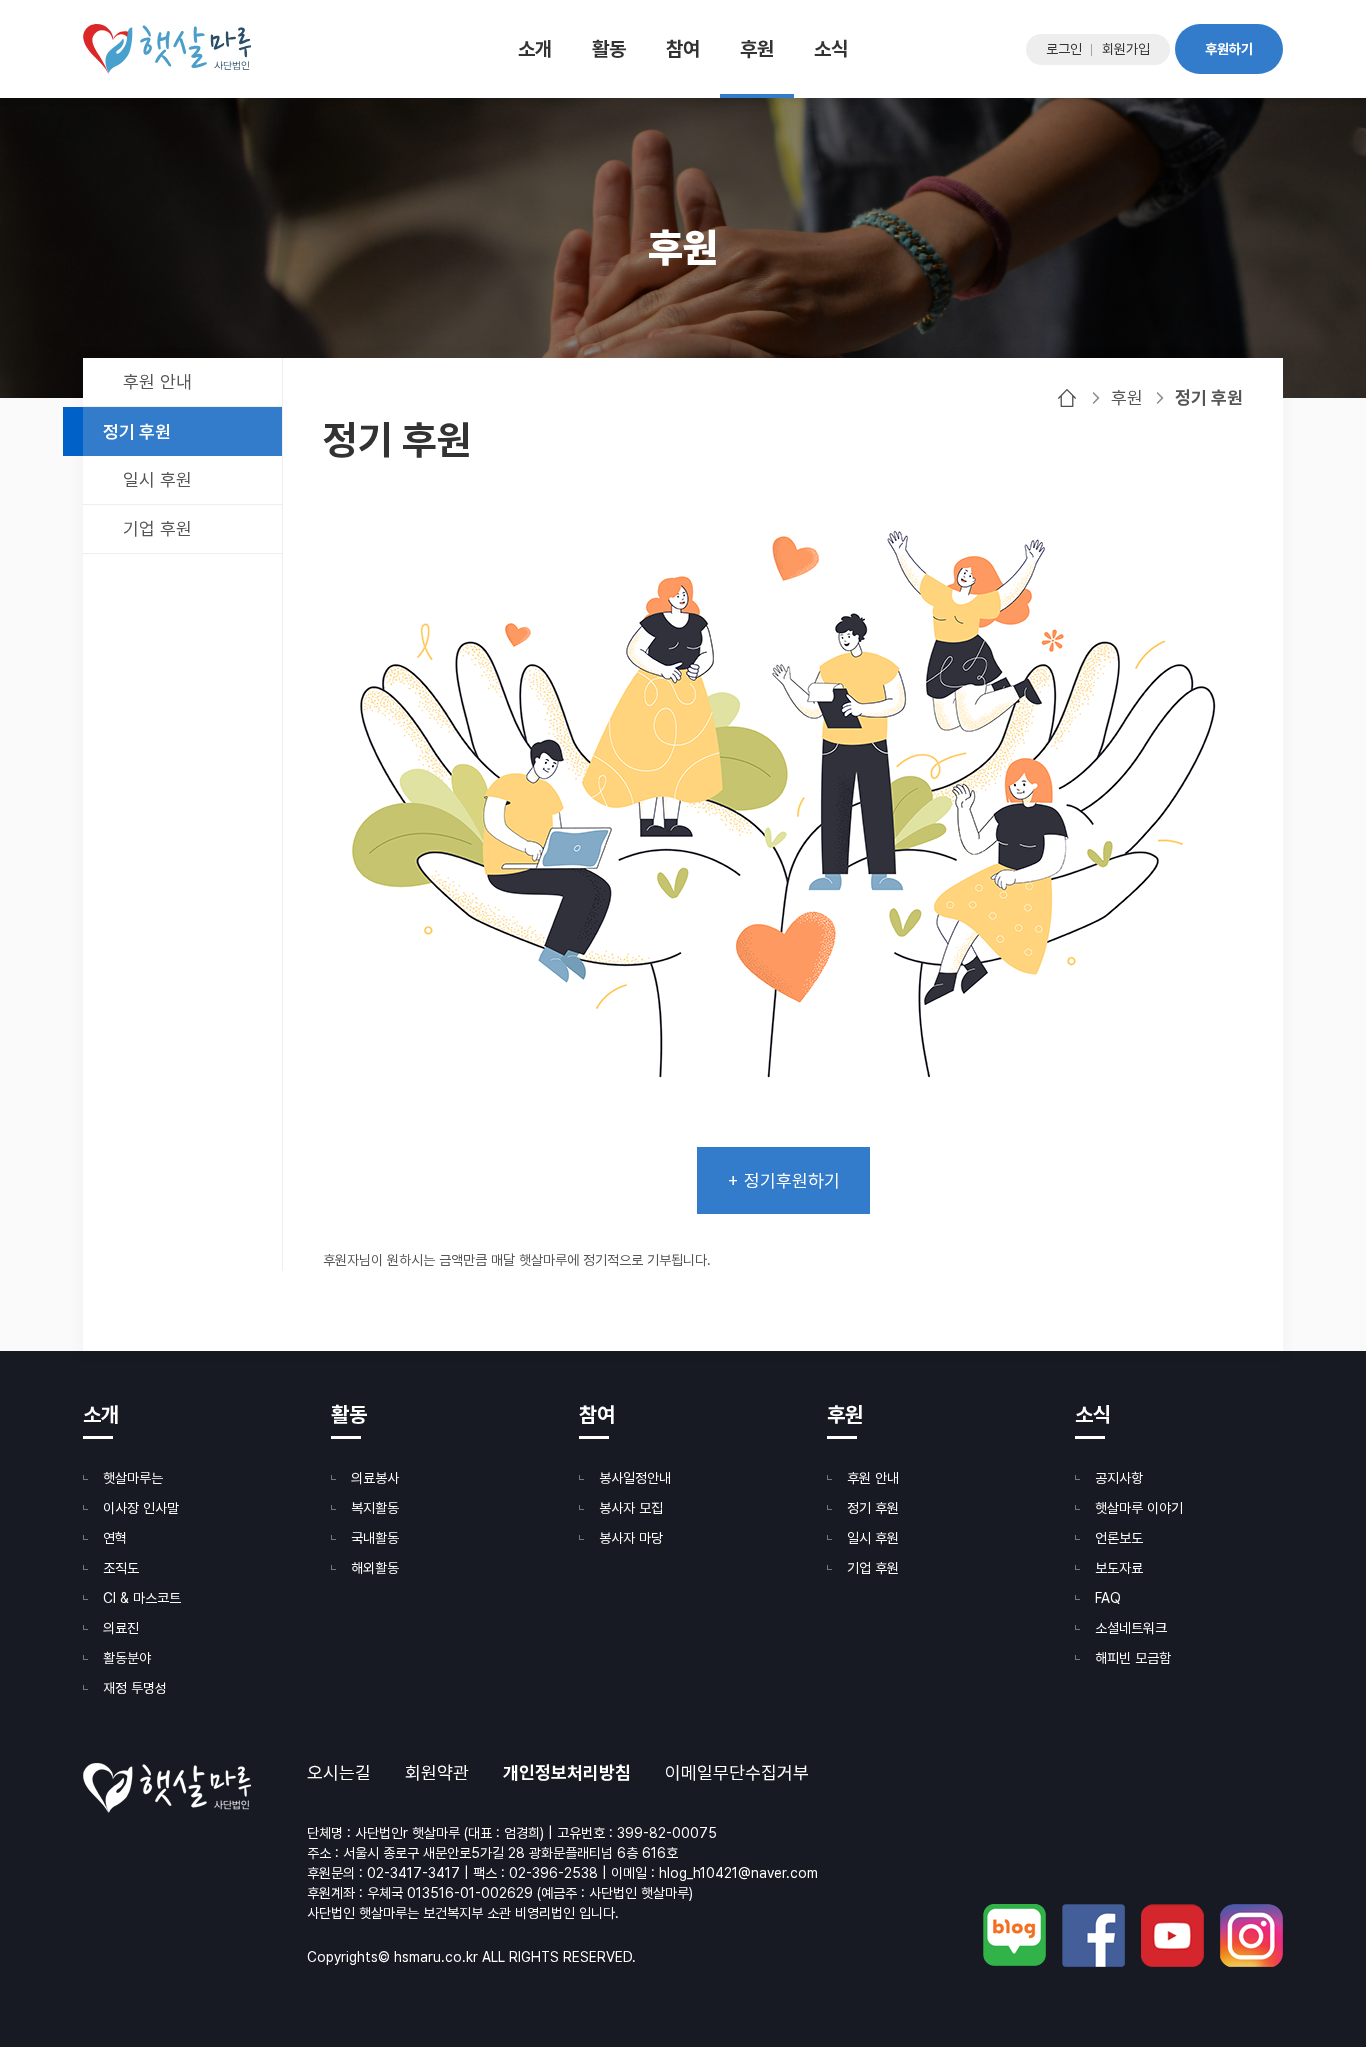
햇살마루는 (133, 1478)
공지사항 (1119, 1478)
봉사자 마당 (631, 1538)
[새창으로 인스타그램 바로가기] (1251, 1935)
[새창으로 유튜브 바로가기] (1172, 1935)
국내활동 (375, 1538)
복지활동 (375, 1508)
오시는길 (339, 1773)
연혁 (115, 1538)
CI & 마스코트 (142, 1598)
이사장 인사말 (141, 1508)
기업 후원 (157, 528)
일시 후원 (157, 479)
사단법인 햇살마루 (167, 49)
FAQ (1108, 1598)
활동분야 (127, 1658)
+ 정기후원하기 (783, 1180)
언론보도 (1119, 1538)
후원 (757, 49)
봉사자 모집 (631, 1508)
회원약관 (437, 1773)
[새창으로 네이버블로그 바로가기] (1014, 1935)
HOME (1067, 398)
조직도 (121, 1568)
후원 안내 (157, 381)
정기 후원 (137, 431)
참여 (683, 49)
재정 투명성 (135, 1688)
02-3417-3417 (413, 1873)
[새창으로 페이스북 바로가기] (1093, 1935)
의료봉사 (375, 1478)
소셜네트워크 (1131, 1628)
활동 (609, 49)
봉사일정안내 (635, 1478)
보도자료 (1119, 1568)
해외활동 (375, 1568)
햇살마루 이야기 (1139, 1508)
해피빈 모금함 (1133, 1658)
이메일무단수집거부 (737, 1773)
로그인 (1064, 49)
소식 (831, 49)
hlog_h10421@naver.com (738, 1873)
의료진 (121, 1628)
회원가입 (1126, 49)
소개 (535, 49)
